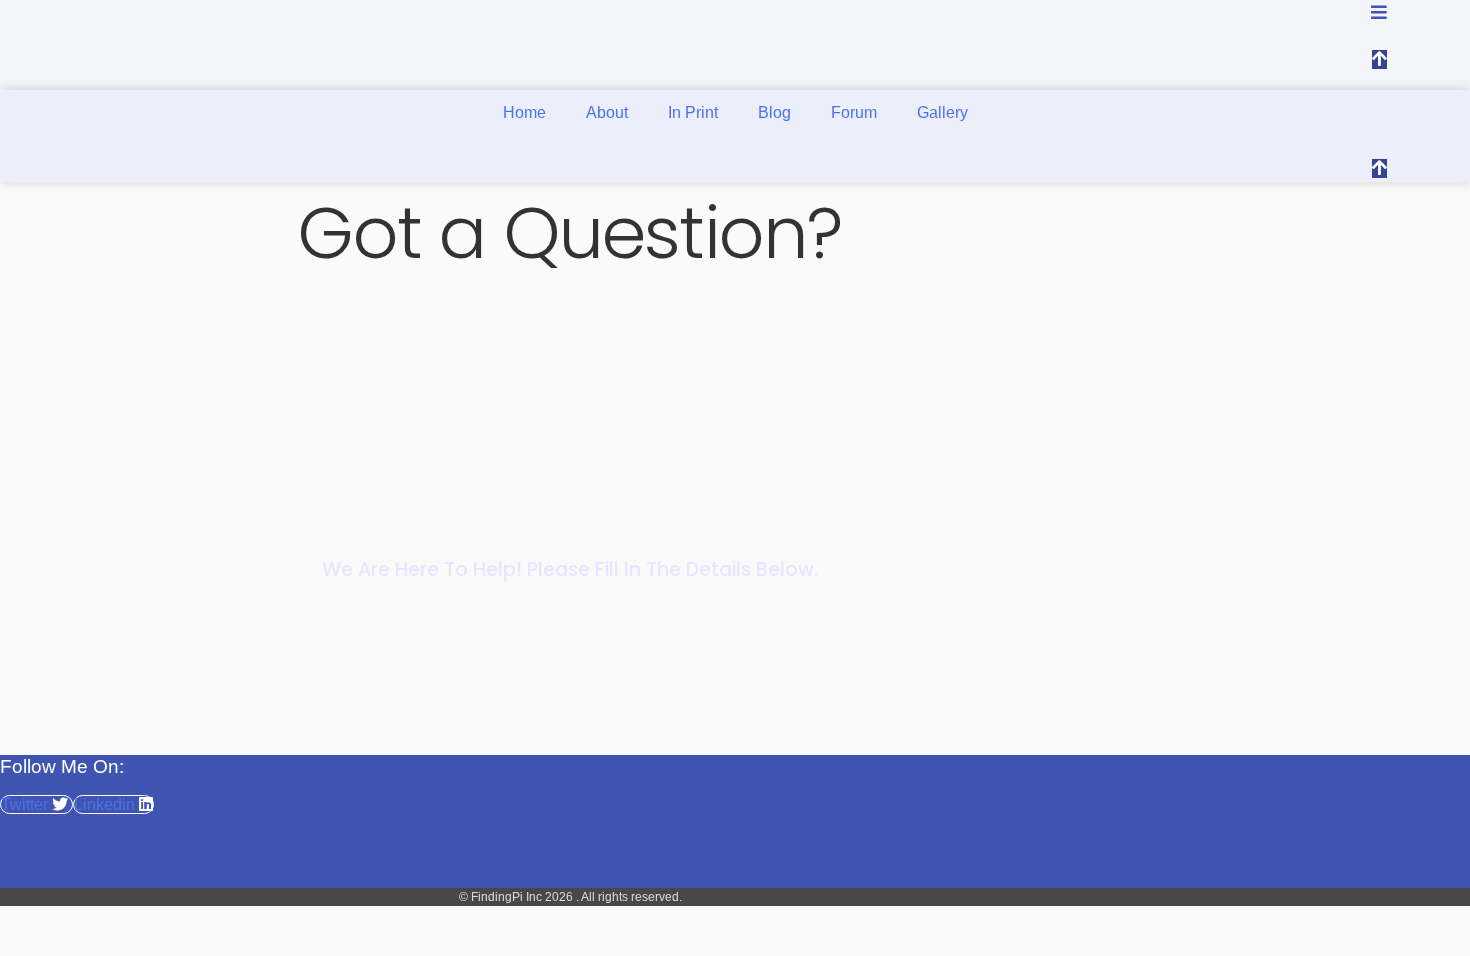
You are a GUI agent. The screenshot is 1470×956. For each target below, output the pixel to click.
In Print (693, 112)
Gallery (942, 112)
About (607, 112)
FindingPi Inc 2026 (523, 897)
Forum (854, 112)
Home (524, 112)
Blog (774, 112)
